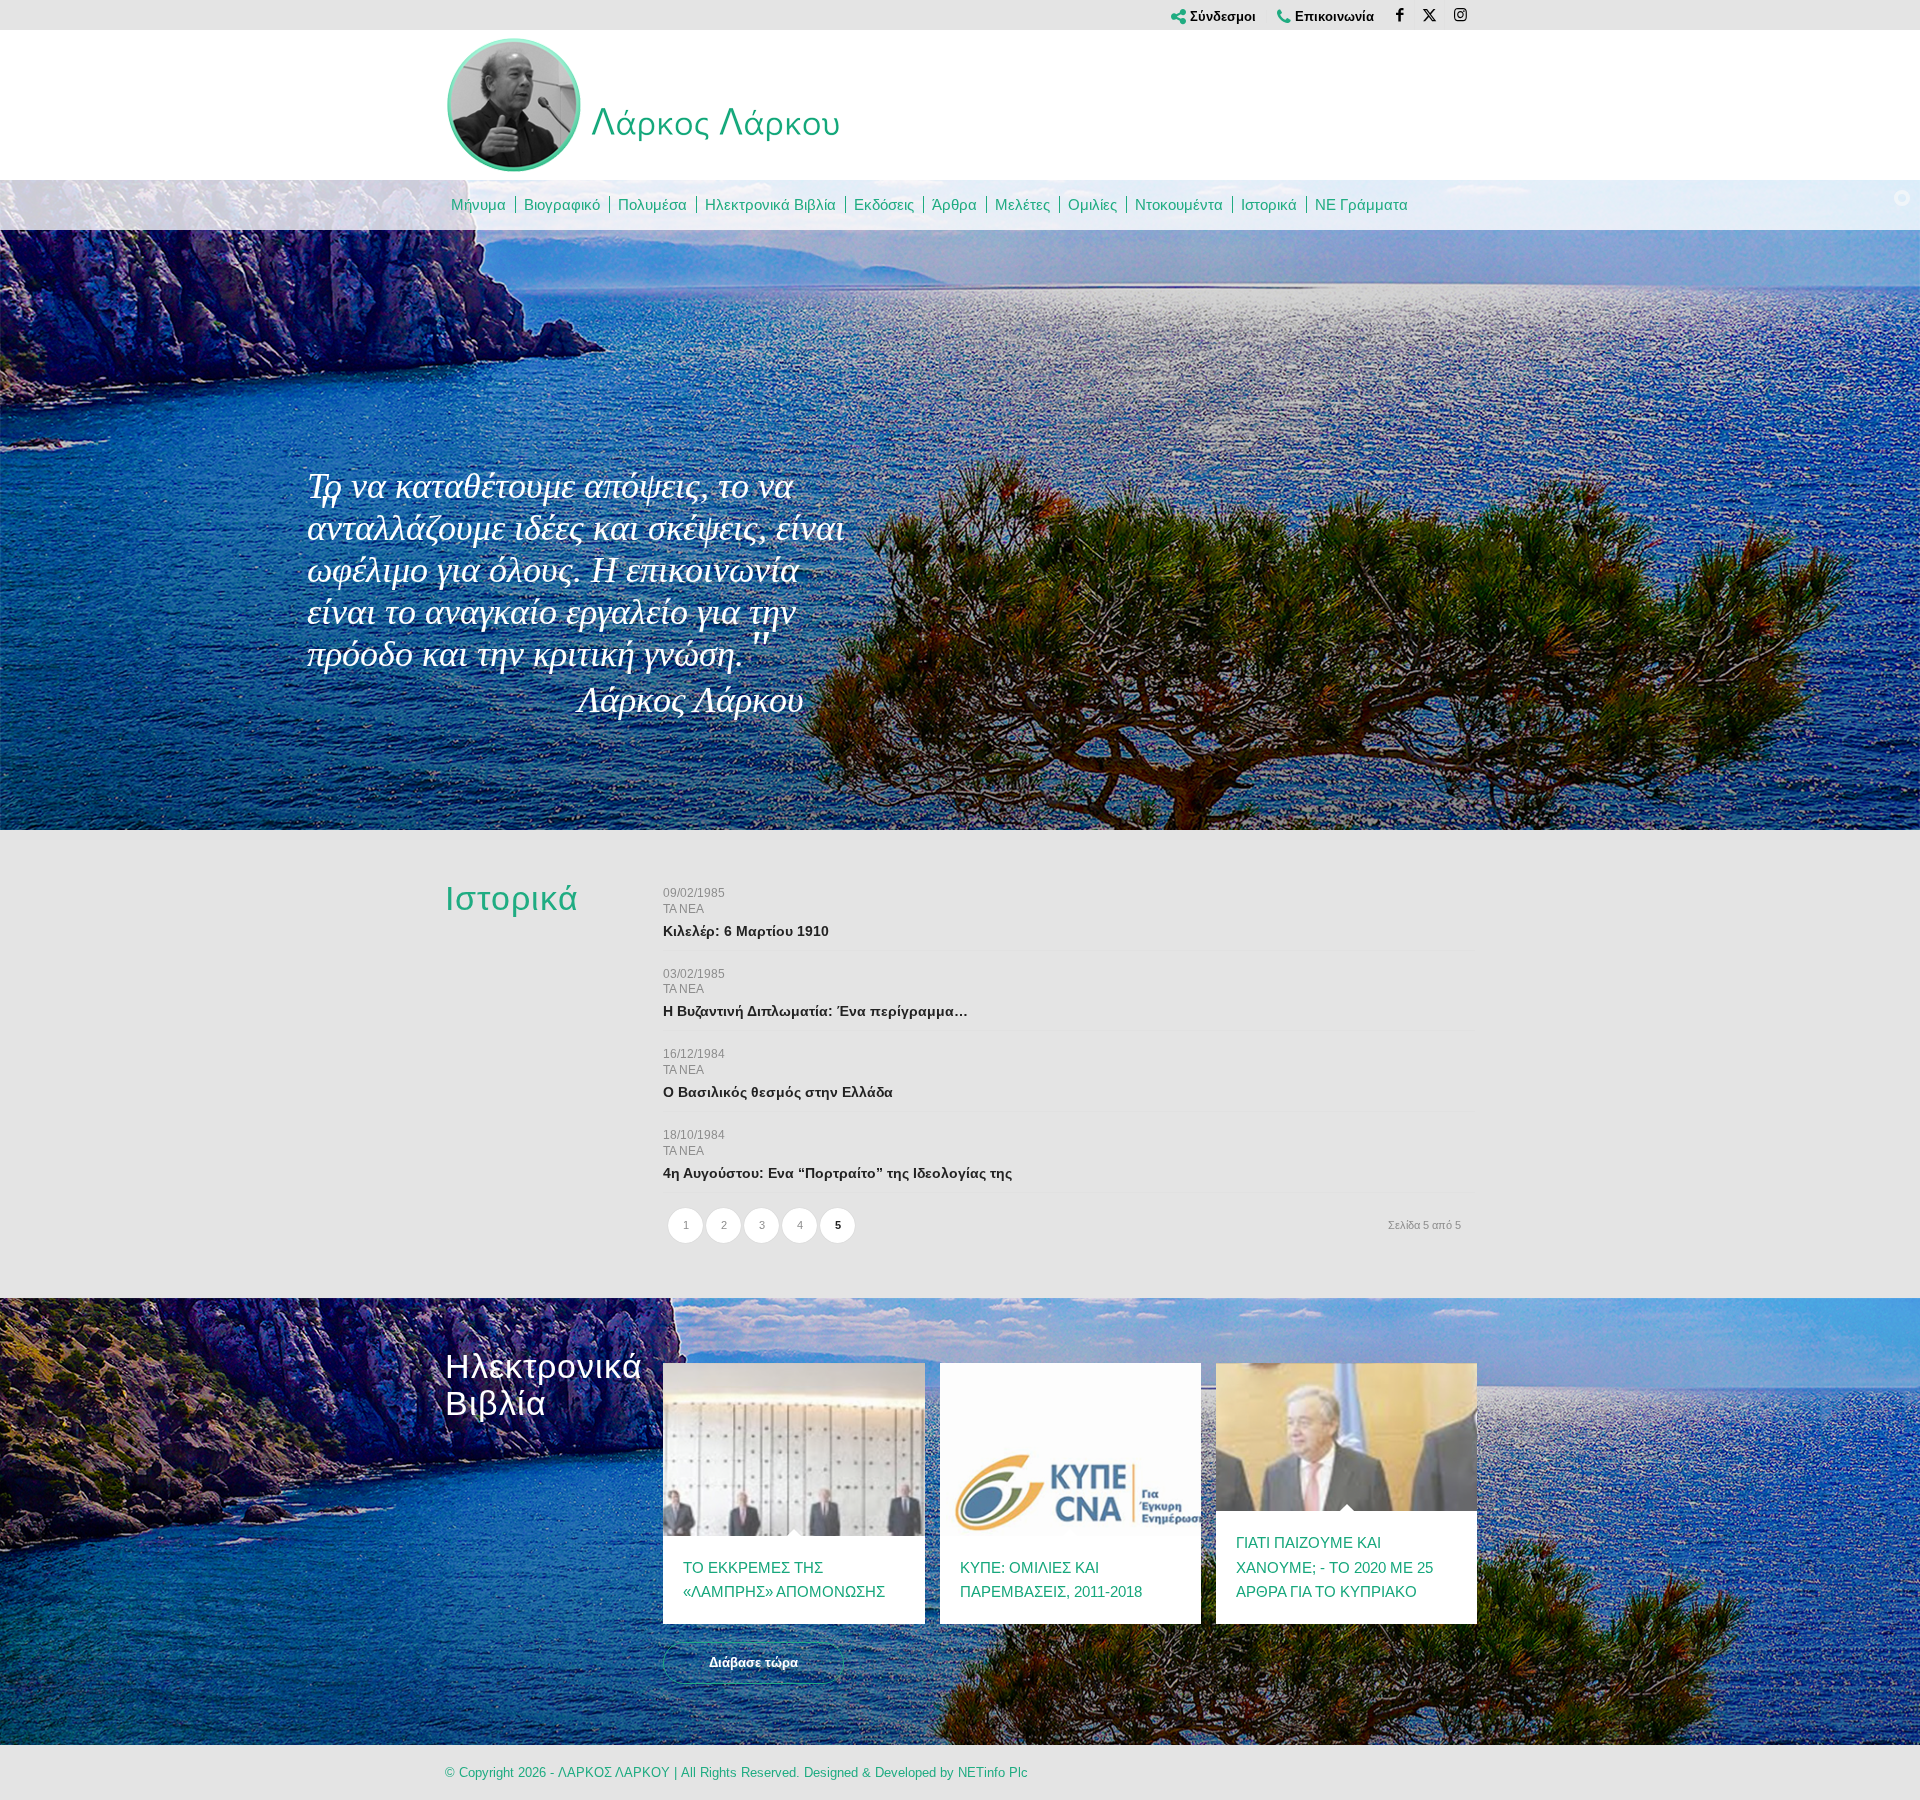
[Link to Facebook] (1399, 15)
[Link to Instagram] (1460, 15)
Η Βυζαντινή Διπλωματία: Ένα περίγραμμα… (815, 1011)
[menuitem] (1214, 16)
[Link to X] (1429, 15)
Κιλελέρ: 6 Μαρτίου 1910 (746, 931)
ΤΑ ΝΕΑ (683, 909)
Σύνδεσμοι (1221, 16)
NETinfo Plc (993, 1772)
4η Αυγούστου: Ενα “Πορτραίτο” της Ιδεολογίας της (837, 1173)
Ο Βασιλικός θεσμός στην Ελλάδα (778, 1092)
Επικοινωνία (1332, 16)
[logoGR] (645, 105)
